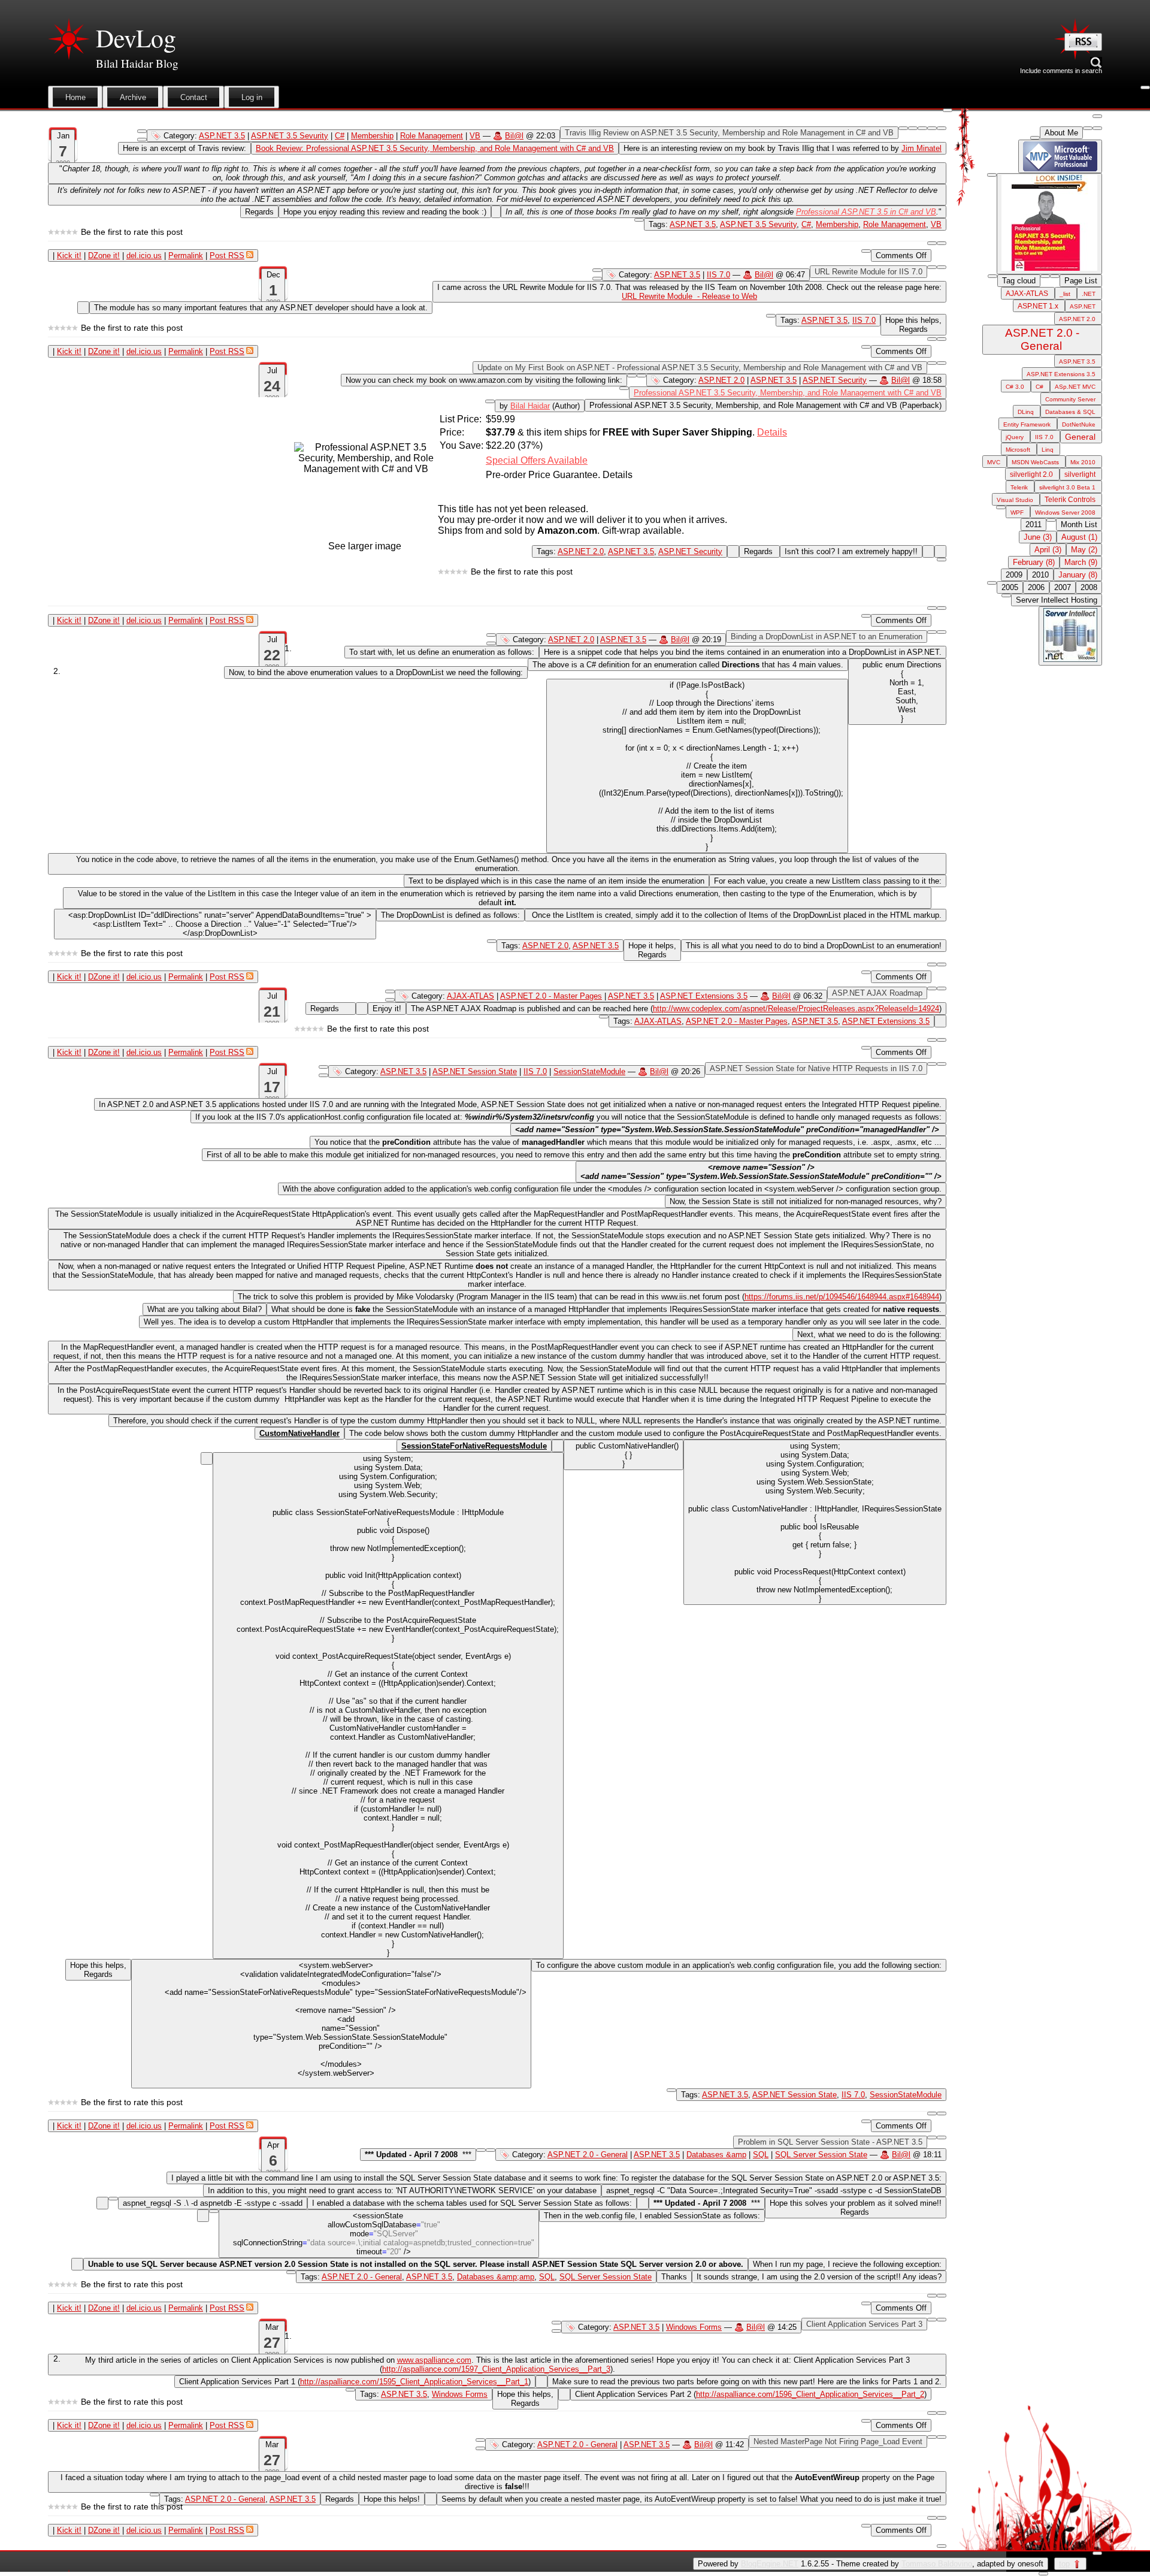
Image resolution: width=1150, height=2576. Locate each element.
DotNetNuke (1079, 424)
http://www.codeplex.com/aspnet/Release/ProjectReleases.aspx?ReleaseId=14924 (796, 1009)
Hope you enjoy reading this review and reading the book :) (385, 212)
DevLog (136, 38)
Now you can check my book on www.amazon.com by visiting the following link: (484, 380)
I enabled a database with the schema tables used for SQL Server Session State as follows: (472, 2203)
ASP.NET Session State (475, 1071)
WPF (1017, 513)
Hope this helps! (392, 2499)
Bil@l (514, 136)
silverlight (1080, 474)
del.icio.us (144, 256)
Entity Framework (1027, 424)
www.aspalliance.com (434, 2360)
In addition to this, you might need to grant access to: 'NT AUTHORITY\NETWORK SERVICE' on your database (402, 2190)
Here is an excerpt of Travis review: (184, 148)
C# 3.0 (1015, 387)
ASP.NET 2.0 (721, 380)
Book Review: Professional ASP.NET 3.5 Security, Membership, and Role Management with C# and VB (435, 148)
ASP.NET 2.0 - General (588, 2155)
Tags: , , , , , (795, 224)
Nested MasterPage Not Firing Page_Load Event (838, 2442)
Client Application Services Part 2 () (751, 2394)
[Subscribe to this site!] (1083, 45)
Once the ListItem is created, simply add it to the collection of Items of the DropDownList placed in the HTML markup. (736, 915)
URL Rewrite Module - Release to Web (689, 296)
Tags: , (828, 320)
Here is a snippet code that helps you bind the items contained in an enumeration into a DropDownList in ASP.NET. (743, 652)
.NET (1089, 294)
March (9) (1081, 562)
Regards (259, 212)
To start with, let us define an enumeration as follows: (442, 652)
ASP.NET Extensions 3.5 (704, 996)
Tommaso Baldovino (937, 2564)
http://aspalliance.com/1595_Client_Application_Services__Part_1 (414, 2382)
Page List (1081, 281)
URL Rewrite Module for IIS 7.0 (868, 272)
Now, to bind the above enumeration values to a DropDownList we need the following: (376, 672)
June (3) (1038, 537)
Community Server (1070, 399)
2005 (1010, 587)
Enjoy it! (387, 1009)
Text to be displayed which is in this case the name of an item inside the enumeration (556, 881)
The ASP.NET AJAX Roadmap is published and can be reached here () (676, 1009)
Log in (252, 97)
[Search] (1083, 42)
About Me (1061, 133)
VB (475, 136)
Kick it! (69, 256)
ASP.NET (1083, 306)
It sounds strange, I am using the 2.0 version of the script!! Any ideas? (819, 2277)
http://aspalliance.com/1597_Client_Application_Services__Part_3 (496, 2369)
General (1080, 437)
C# (340, 136)
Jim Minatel (921, 148)
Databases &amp (716, 2155)
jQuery (1015, 437)
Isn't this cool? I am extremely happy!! (851, 551)
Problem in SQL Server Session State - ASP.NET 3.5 (830, 2142)
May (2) (1084, 550)
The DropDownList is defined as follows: (450, 915)
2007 (1063, 587)
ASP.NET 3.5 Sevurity (290, 136)
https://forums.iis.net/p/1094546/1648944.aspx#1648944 (842, 1297)
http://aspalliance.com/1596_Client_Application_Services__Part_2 (810, 2394)
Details (772, 432)
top (1064, 2564)
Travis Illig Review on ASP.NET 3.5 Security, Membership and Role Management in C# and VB (729, 133)
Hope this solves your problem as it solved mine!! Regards (856, 2208)
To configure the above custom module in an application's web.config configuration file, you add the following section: (739, 1965)
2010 (1040, 575)
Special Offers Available (537, 460)
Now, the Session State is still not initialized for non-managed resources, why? (806, 1201)
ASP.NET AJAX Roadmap (877, 993)
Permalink (186, 256)
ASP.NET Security (835, 380)
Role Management (432, 136)
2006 (1036, 587)
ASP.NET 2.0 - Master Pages (551, 996)
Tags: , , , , (476, 2277)
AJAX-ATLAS (470, 996)
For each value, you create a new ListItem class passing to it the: (828, 881)
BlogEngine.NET (770, 2564)
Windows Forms (694, 2327)
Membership (372, 136)
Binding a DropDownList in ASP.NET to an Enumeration (827, 637)
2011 (1034, 524)
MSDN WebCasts (1035, 462)
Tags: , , (630, 551)
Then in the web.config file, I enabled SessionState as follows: (652, 2216)
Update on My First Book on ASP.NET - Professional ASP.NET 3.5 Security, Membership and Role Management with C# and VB (700, 368)
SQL (761, 2155)
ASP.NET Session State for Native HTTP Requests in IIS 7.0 (816, 1068)
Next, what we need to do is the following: (869, 1334)
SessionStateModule (589, 1071)
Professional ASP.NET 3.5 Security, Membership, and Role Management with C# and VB (788, 393)
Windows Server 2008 (1065, 513)
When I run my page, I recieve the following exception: (847, 2264)
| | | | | (149, 256)
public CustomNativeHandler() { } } (624, 1455)
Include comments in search (1061, 71)
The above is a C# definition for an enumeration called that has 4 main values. (688, 665)
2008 (1089, 587)
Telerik (1019, 487)
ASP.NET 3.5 (222, 136)
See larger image (365, 546)
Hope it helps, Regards (652, 950)
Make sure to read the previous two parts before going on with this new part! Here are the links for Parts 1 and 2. (747, 2382)
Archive (133, 97)
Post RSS (227, 256)
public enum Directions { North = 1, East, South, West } (897, 692)
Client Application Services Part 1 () (355, 2382)
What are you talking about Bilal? (205, 1309)
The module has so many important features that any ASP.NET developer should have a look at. (261, 308)
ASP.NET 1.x (1038, 306)
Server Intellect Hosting (1057, 600)
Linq (1048, 450)
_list (1065, 294)
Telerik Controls (1070, 500)
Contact (194, 97)
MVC (994, 462)
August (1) (1079, 537)
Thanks (674, 2277)
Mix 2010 (1083, 462)
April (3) (1048, 550)
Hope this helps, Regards (913, 325)
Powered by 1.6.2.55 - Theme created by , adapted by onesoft (871, 2564)
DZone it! (104, 256)
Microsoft (1018, 450)
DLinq (1026, 412)
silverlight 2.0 (1031, 474)
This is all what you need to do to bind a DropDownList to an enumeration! (814, 946)
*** (418, 2155)
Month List (1079, 524)
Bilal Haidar (530, 406)
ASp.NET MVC (1075, 387)
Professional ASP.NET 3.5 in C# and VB (866, 212)
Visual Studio (1015, 500)
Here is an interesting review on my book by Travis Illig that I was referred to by (783, 148)
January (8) (1078, 575)
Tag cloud (1019, 281)
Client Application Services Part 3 (864, 2324)
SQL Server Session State (821, 2155)
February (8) (1034, 562)
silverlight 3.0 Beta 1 (1067, 487)
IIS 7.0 (718, 275)
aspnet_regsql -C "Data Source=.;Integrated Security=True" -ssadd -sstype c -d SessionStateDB (774, 2190)
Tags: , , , (771, 1021)
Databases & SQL (1070, 412)
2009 (1014, 575)
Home (75, 97)
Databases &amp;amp (496, 2277)
